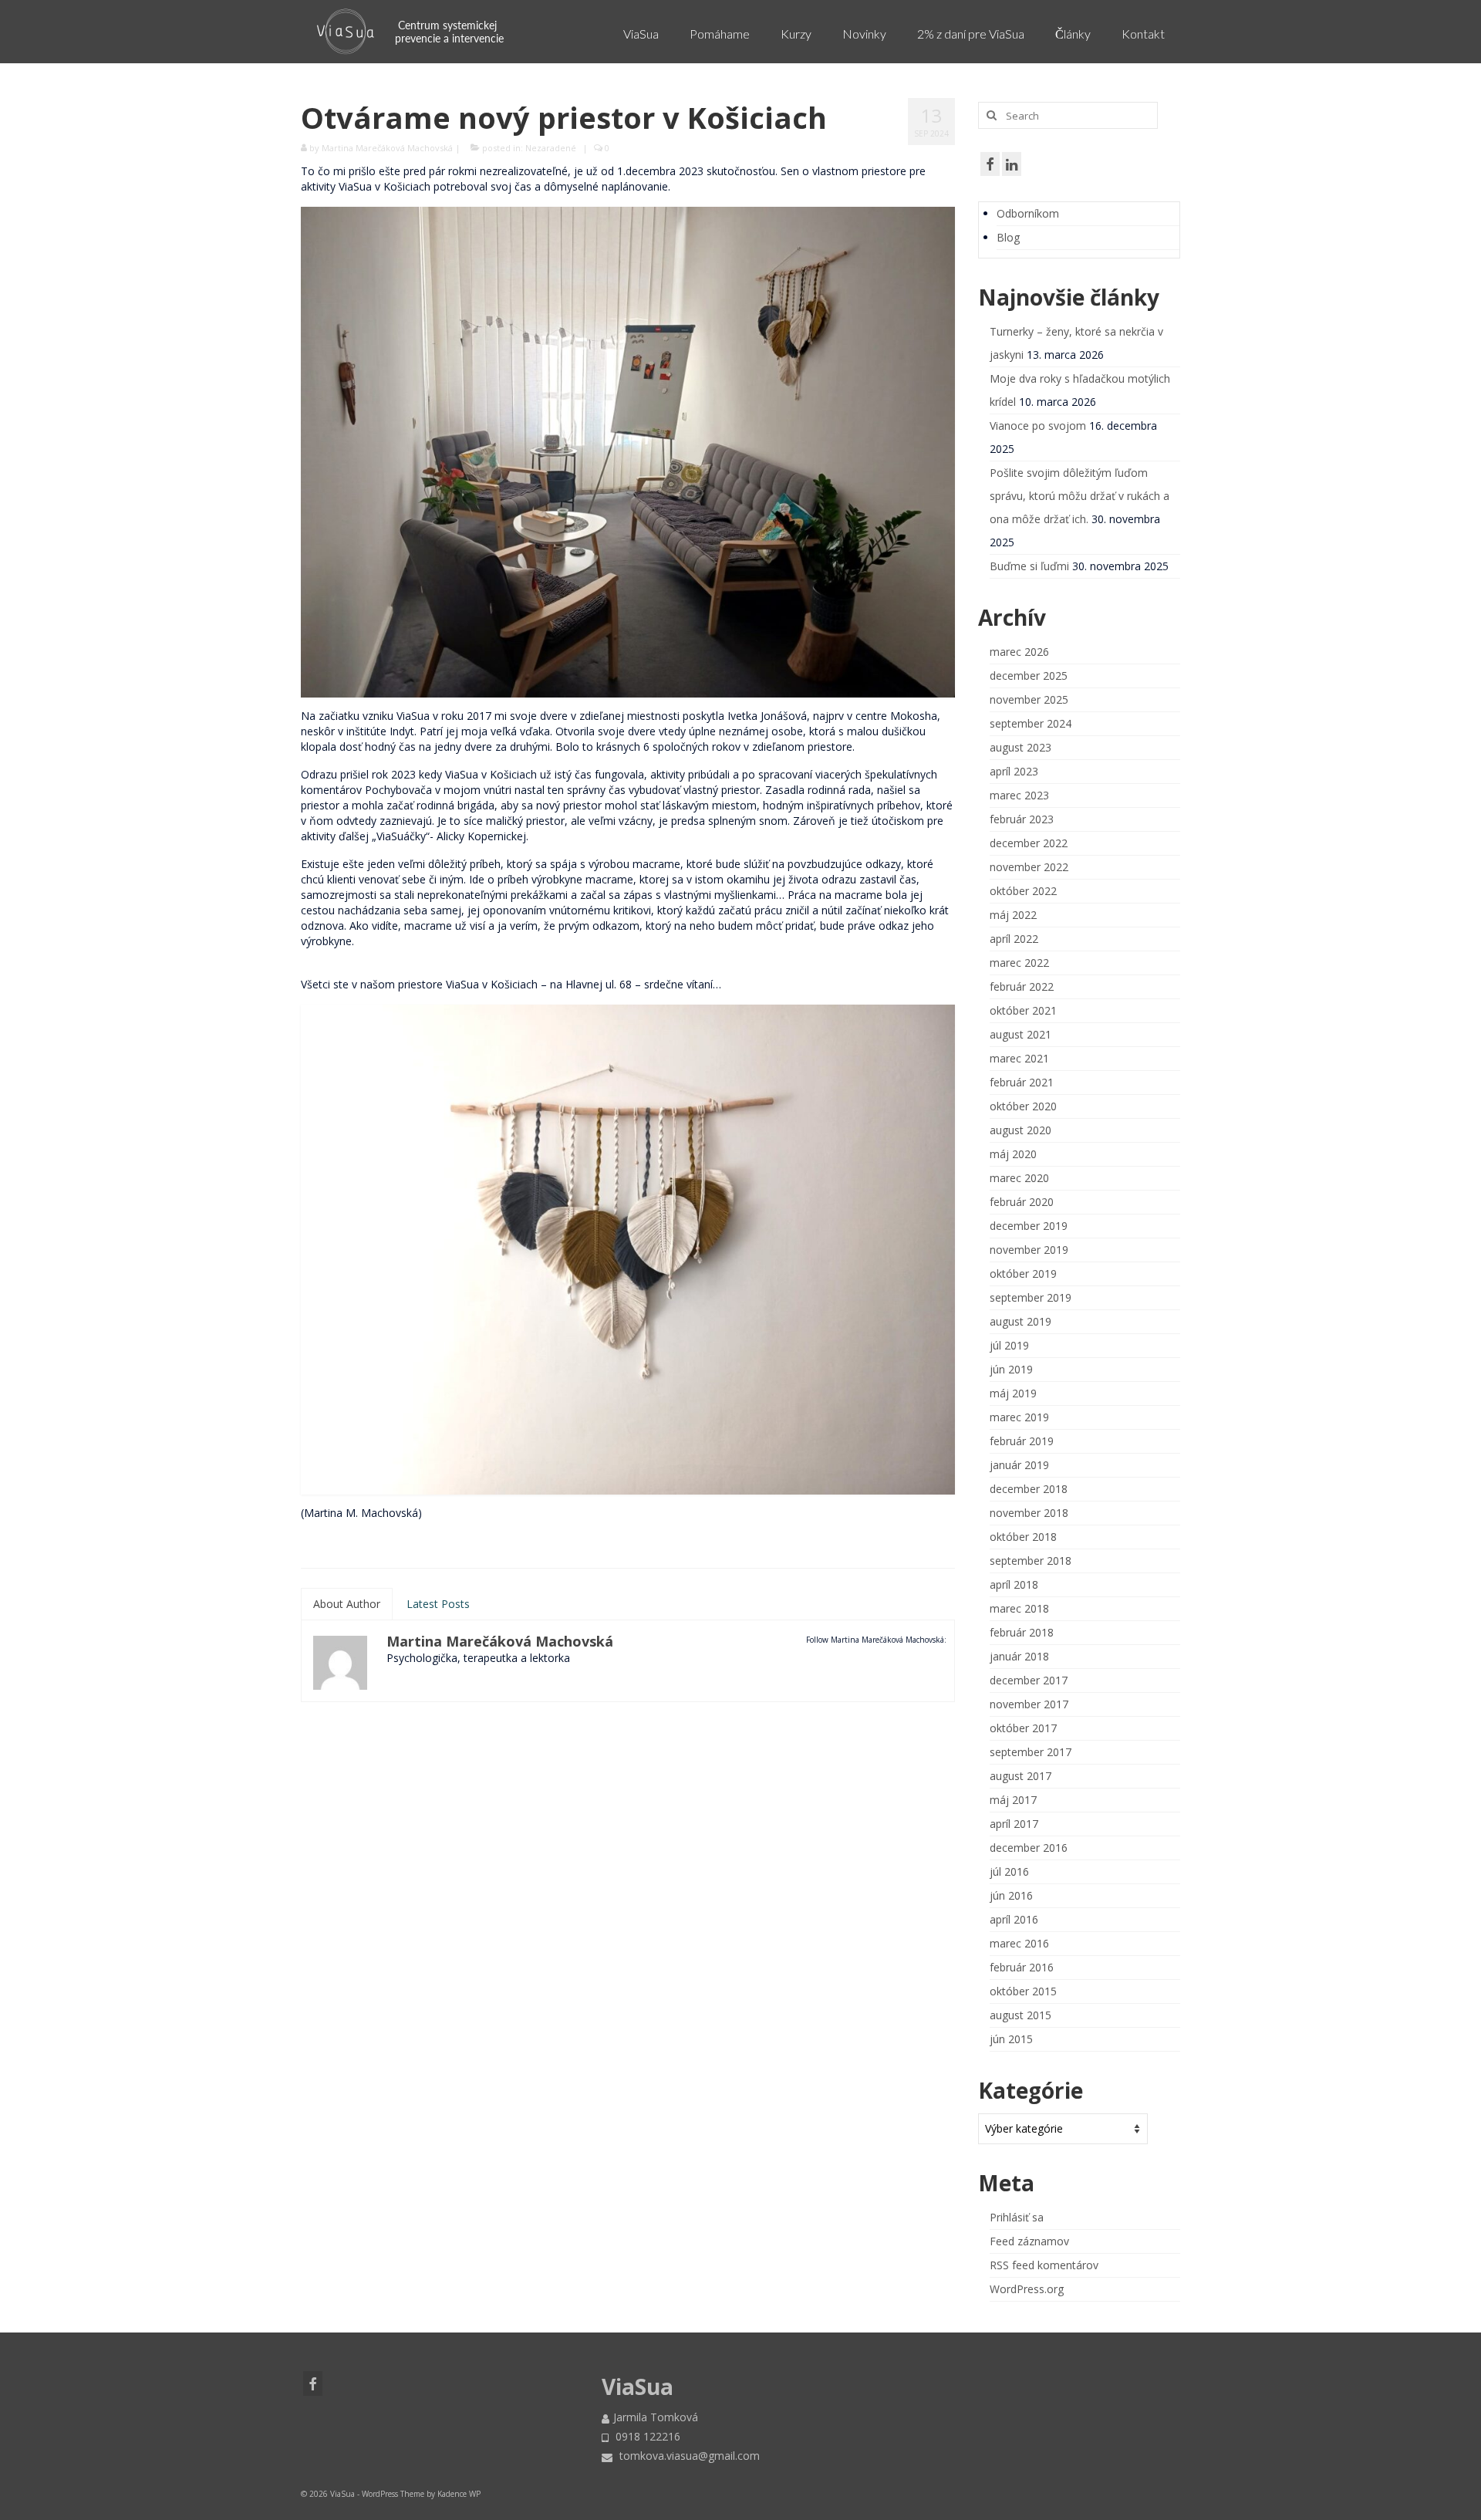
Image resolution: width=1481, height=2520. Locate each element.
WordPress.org (1027, 2289)
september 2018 (1031, 1561)
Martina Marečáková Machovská (387, 148)
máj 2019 (1013, 1393)
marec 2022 (1019, 963)
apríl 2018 (1014, 1584)
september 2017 (1031, 1752)
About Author (347, 1604)
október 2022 (1023, 891)
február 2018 (1022, 1632)
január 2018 (1019, 1656)
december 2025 (1029, 676)
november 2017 (1029, 1704)
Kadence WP (459, 2494)
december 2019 (1029, 1226)
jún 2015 (1011, 2039)
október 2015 (1023, 1991)
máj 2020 (1013, 1154)
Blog (1008, 237)
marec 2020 (1019, 1178)
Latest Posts (438, 1604)
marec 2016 (1019, 1943)
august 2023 (1021, 747)
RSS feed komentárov (1044, 2265)
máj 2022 (1013, 915)
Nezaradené (551, 148)
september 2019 (1031, 1297)
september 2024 (1031, 723)
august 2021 (1021, 1034)
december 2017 (1029, 1680)
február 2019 (1022, 1441)
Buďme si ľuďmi (1029, 566)
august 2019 (1021, 1321)
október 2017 (1023, 1728)
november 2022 (1029, 867)
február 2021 (1022, 1082)
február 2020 (1022, 1202)
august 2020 (1021, 1130)
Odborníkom (1028, 213)
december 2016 (1029, 1848)
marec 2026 (1019, 652)
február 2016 (1022, 1967)
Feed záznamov (1029, 2241)
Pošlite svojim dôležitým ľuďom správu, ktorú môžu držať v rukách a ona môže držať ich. (1080, 496)
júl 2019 (1009, 1345)
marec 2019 (1019, 1417)
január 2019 (1019, 1465)
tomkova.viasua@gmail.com (688, 2456)
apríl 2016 (1014, 1919)
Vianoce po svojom (1038, 426)
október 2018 (1023, 1537)
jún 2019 (1011, 1369)
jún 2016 (1011, 1895)
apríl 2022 (1014, 939)
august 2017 (1021, 1776)
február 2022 (1022, 986)
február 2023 (1022, 819)
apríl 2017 (1014, 1824)
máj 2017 (1013, 1800)
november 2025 (1029, 699)
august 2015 (1021, 2015)
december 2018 (1029, 1489)
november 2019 (1029, 1250)
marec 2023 (1019, 795)
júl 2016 (1009, 1871)
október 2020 (1023, 1106)
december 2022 (1029, 843)
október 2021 (1023, 1010)
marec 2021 (1019, 1058)
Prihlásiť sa (1017, 2217)
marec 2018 (1019, 1608)
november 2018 (1029, 1513)
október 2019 (1023, 1274)
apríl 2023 (1014, 771)
